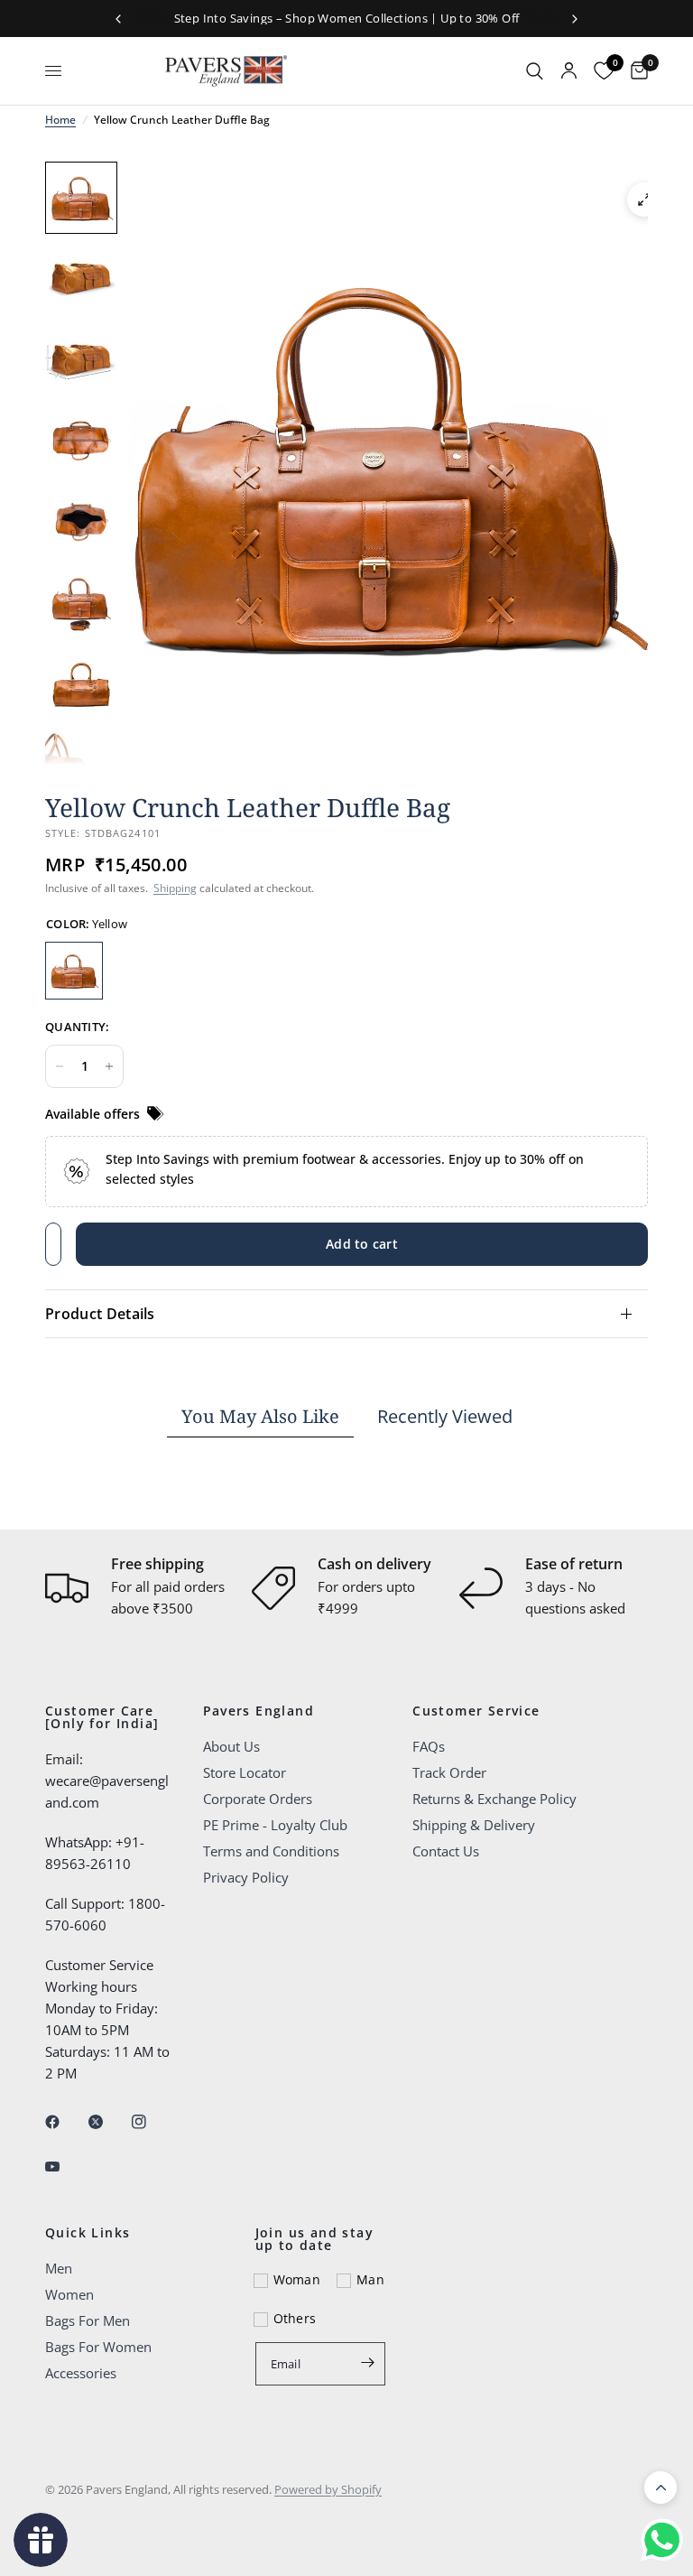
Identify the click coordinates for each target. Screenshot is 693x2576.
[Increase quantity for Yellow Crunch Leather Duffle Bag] (109, 1066)
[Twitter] (108, 2122)
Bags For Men (88, 2320)
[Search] (535, 71)
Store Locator (245, 1772)
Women (69, 2294)
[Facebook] (65, 2122)
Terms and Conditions (271, 1851)
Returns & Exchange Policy (494, 1799)
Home (60, 120)
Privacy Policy (246, 1877)
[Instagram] (152, 2122)
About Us (231, 1746)
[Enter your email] (367, 2362)
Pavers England (259, 1711)
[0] (635, 71)
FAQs (429, 1746)
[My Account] (569, 71)
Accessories (81, 2373)
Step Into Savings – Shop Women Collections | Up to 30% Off (347, 18)
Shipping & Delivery (474, 1825)
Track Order (449, 1772)
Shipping (175, 888)
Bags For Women (98, 2347)
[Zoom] (644, 200)
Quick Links (88, 2233)
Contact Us (446, 1851)
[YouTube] (65, 2166)
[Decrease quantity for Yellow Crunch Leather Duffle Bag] (60, 1066)
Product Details (100, 1314)
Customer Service (476, 1711)
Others (295, 2318)
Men (59, 2268)
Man (370, 2279)
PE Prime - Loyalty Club (275, 1825)
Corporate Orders (258, 1799)
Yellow (74, 971)
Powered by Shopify (328, 2489)
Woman (297, 2279)
